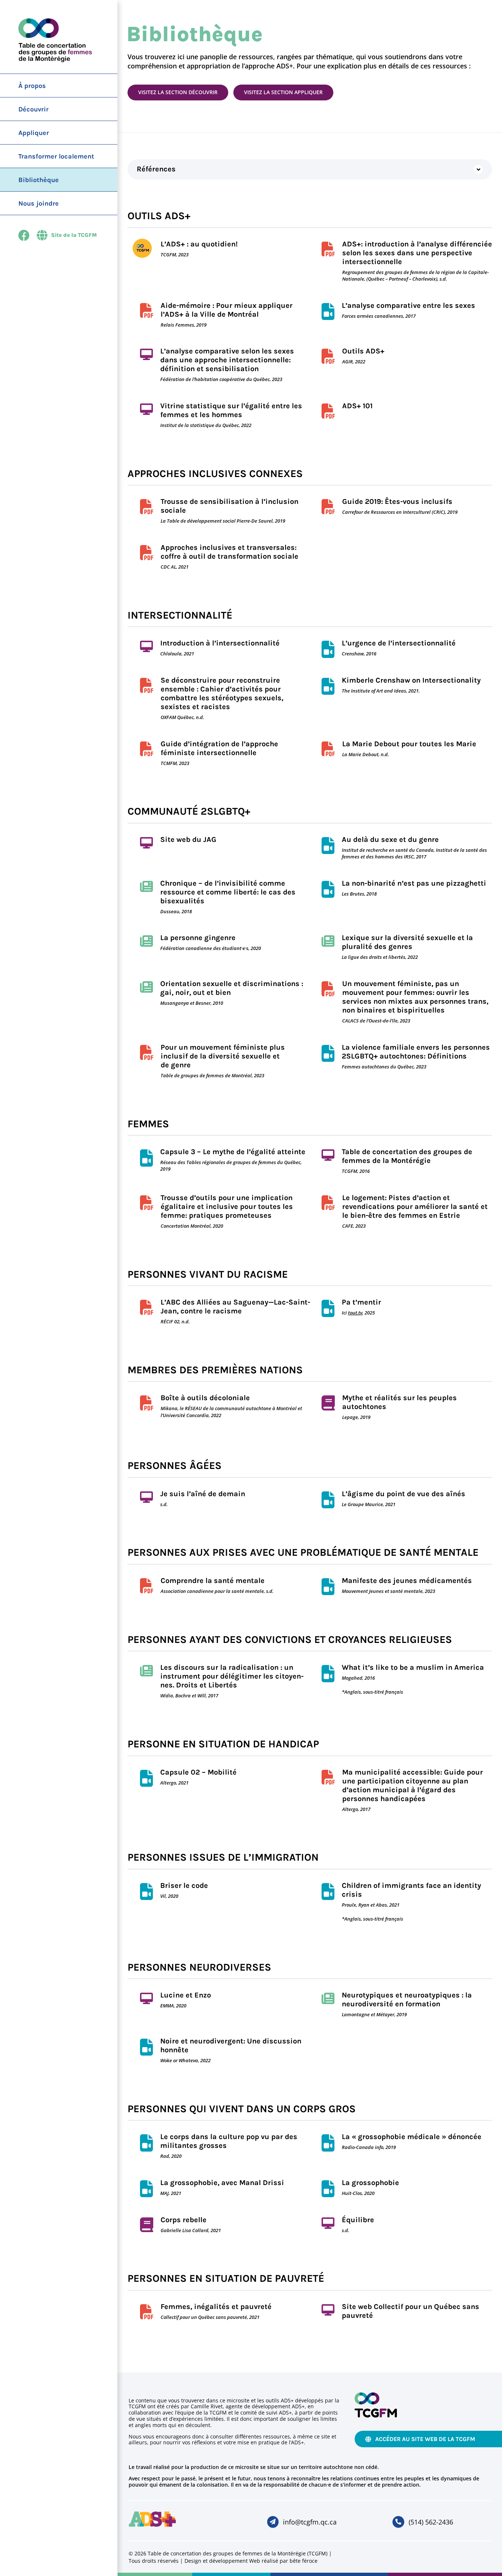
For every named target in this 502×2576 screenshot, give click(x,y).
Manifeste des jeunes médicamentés (407, 1581)
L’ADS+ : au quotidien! (199, 244)
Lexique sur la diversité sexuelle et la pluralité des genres (407, 942)
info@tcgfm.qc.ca (310, 2522)
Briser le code (184, 1885)
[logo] (153, 2514)
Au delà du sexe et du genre (390, 839)
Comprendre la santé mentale (213, 1581)
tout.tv (355, 1313)
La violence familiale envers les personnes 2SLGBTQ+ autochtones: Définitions (416, 1052)
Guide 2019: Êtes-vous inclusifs (397, 501)
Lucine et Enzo (186, 1995)
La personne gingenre (198, 938)
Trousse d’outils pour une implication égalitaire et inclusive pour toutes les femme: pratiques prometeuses (227, 1207)
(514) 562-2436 (431, 2522)
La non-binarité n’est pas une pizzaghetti (414, 883)
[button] (310, 169)
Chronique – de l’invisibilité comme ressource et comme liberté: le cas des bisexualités (228, 892)
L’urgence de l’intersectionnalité (399, 643)
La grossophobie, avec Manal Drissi (222, 2183)
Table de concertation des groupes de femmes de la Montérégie (407, 1156)
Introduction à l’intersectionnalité (220, 643)
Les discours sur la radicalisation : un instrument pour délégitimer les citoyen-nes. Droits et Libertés (232, 1676)
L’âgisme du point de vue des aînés (404, 1494)
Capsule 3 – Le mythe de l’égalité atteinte (233, 1152)
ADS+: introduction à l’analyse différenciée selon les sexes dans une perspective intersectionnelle (417, 253)
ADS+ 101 (357, 406)
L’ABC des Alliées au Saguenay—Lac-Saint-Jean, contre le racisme (235, 1307)
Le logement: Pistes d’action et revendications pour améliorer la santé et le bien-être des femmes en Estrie (415, 1207)
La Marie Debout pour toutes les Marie (409, 744)
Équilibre (358, 2220)
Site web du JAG (188, 839)
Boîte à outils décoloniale (205, 1398)
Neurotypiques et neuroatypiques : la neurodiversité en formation (407, 1999)
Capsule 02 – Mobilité (198, 1772)
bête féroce (304, 2561)
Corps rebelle (184, 2220)
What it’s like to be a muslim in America (413, 1667)
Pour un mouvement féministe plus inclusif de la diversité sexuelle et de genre (223, 1056)
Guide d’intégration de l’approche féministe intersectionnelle (219, 748)
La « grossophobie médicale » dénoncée (412, 2137)
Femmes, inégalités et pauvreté (216, 2307)
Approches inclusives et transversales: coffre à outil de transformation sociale (230, 552)
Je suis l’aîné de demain (203, 1494)
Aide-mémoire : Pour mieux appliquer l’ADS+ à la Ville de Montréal (227, 310)
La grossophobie (370, 2183)
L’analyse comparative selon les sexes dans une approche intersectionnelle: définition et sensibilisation (227, 360)
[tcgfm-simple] (376, 2396)
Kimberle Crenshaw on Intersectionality (411, 680)
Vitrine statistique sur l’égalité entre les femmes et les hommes (231, 410)
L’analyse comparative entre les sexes (408, 305)
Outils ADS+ (363, 351)
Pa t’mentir (361, 1302)
